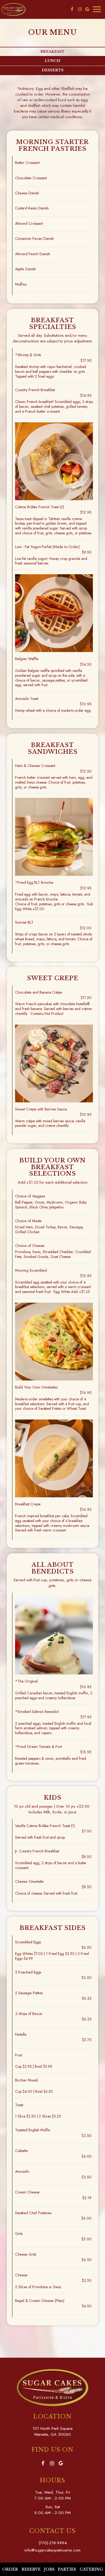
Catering (91, 2569)
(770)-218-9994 (53, 2543)
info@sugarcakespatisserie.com (52, 2550)
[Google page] (87, 9)
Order (9, 2569)
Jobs (49, 2569)
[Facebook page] (72, 9)
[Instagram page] (80, 9)
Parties (67, 2569)
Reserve (31, 2569)
